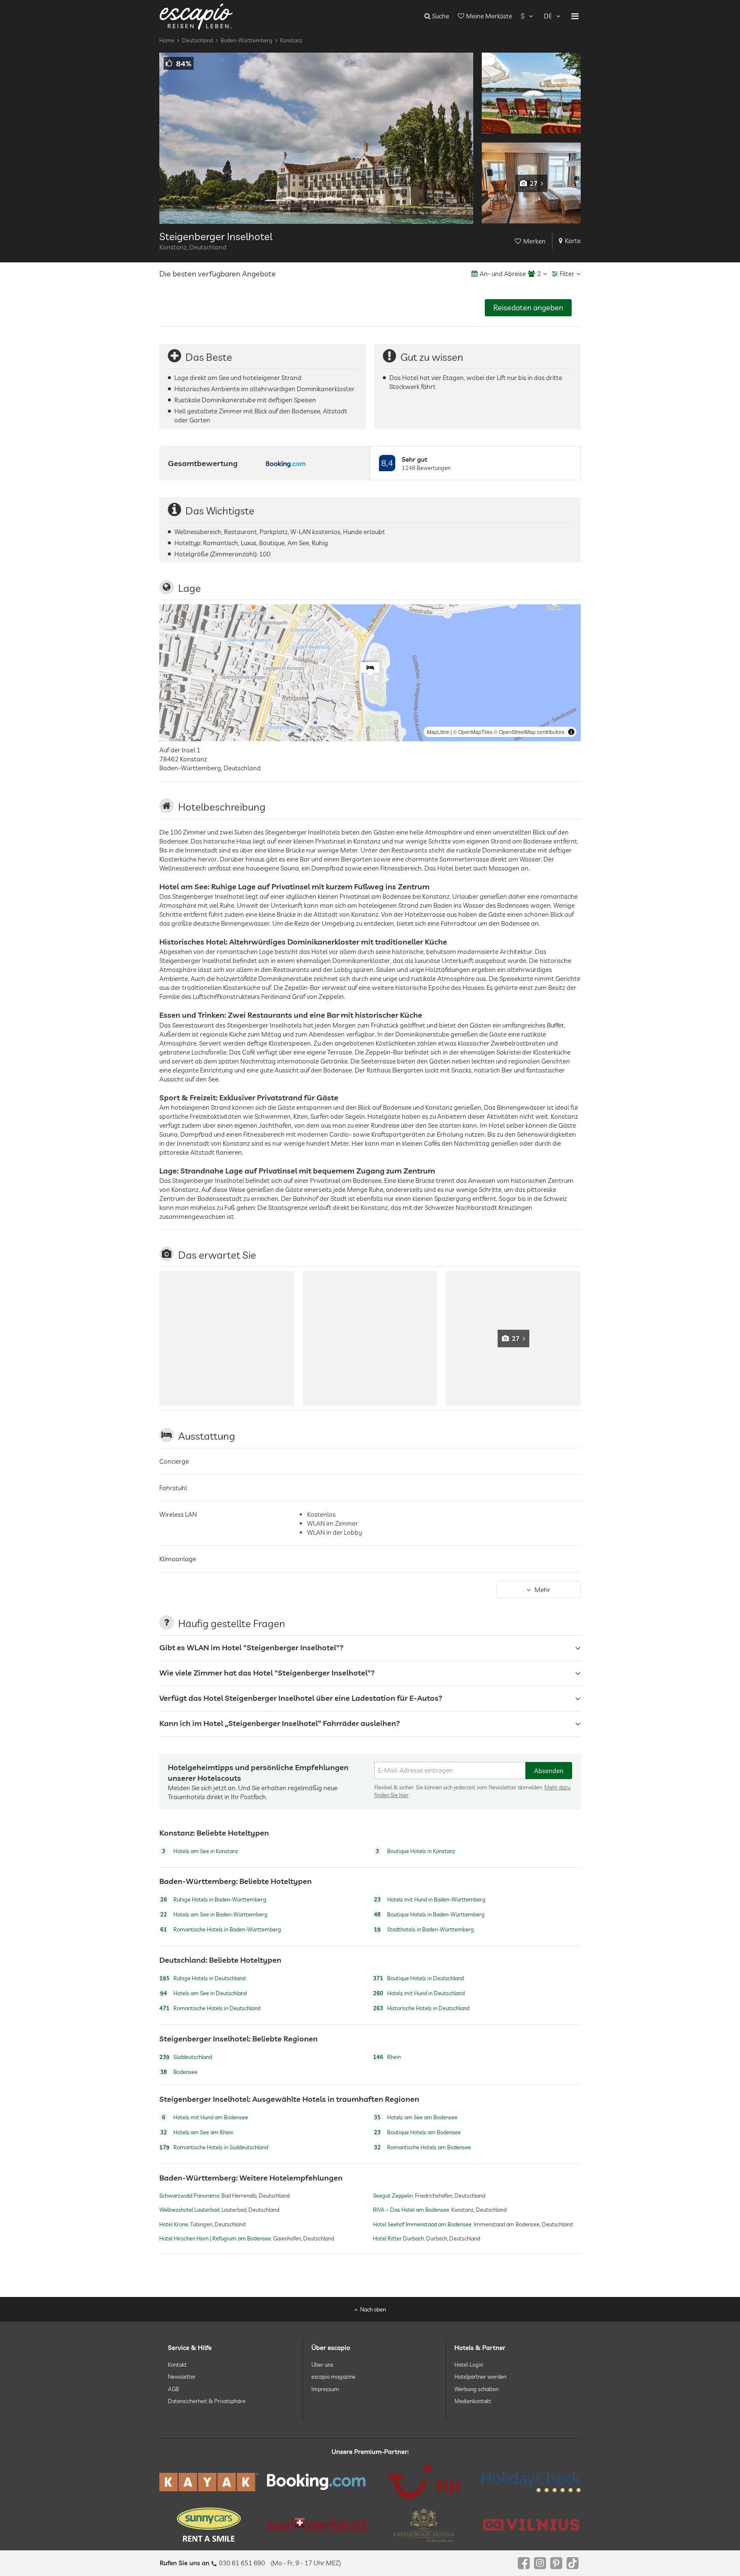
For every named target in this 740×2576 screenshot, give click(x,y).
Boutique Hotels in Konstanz (415, 1851)
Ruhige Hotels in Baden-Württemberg (213, 1900)
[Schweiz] (316, 2525)
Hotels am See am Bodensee (416, 2117)
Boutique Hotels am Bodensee (417, 2132)
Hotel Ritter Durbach (398, 2238)
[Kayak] (209, 2482)
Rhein (387, 2057)
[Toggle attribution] (571, 732)
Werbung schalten (476, 2389)
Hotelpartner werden (480, 2377)
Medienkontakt (473, 2401)
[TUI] (424, 2482)
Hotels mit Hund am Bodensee (205, 2117)
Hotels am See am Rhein (197, 2132)
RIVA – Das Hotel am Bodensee (411, 2210)
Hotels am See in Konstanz (200, 1851)
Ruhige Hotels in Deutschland (202, 1978)
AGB (173, 2389)
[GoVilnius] (531, 2525)
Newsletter (182, 2377)
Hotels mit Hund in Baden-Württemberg (430, 1900)
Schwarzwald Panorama (189, 2196)
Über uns (322, 2365)
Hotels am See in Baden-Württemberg (214, 1915)
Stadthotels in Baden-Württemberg (424, 1930)
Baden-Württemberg (246, 40)
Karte (573, 241)
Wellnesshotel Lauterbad (189, 2210)
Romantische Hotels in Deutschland (210, 2008)
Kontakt (177, 2365)
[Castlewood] (424, 2525)
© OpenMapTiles (473, 732)
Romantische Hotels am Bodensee (422, 2147)
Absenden (549, 1771)
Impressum (325, 2389)
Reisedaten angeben (528, 308)
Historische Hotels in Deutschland (421, 2008)
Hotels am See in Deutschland (203, 1993)
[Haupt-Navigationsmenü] (575, 16)
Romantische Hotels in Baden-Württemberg (221, 1930)
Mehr (542, 1590)
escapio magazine (333, 2377)
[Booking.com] (316, 2482)
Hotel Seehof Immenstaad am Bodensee (422, 2224)
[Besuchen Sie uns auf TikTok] (573, 2563)
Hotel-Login (469, 2365)
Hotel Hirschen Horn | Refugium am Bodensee (215, 2238)
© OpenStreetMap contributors (529, 732)
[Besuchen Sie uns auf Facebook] (524, 2563)
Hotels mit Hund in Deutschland (419, 1993)
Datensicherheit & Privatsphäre (207, 2401)
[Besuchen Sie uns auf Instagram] (540, 2563)
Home (167, 40)
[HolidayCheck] (531, 2482)
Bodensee (179, 2072)
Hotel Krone (174, 2224)
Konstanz (291, 40)
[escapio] (196, 16)
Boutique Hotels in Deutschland (418, 1978)
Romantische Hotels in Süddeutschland (214, 2147)
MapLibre (438, 732)
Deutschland (197, 40)
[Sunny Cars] (209, 2525)
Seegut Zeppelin (393, 2196)
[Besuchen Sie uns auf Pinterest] (556, 2563)
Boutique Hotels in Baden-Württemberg (429, 1915)
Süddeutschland (186, 2057)
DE (548, 16)
